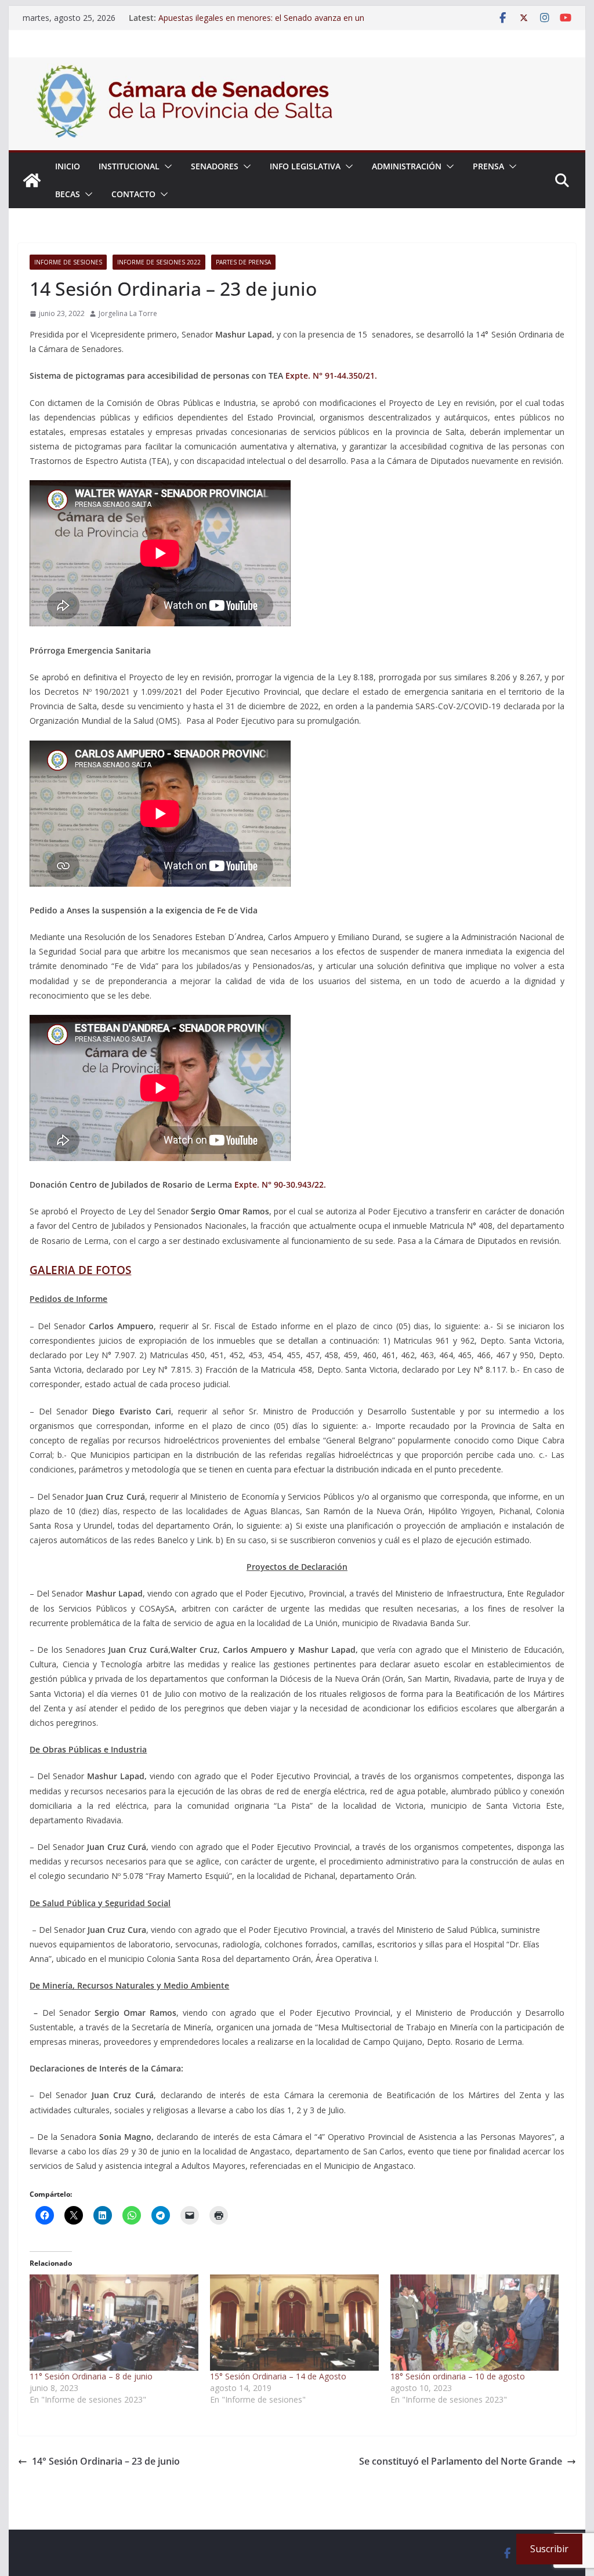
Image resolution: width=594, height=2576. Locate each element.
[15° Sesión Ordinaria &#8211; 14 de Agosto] (294, 2323)
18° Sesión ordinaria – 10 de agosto (458, 2376)
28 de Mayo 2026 (191, 18)
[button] (166, 166)
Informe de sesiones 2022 (159, 262)
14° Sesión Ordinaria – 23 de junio (106, 2461)
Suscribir (549, 2549)
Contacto (133, 194)
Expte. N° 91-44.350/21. (331, 375)
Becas (68, 194)
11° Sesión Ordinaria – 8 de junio (91, 2376)
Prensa (488, 166)
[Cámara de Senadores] (32, 180)
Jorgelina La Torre (128, 313)
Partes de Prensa (243, 262)
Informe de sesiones (68, 262)
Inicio (68, 166)
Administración (407, 166)
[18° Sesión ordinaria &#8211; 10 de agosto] (475, 2323)
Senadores (215, 166)
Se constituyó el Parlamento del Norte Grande (461, 2461)
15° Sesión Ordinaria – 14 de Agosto (278, 2376)
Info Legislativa (305, 166)
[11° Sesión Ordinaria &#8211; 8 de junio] (114, 2323)
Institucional (129, 166)
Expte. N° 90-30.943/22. (280, 1184)
